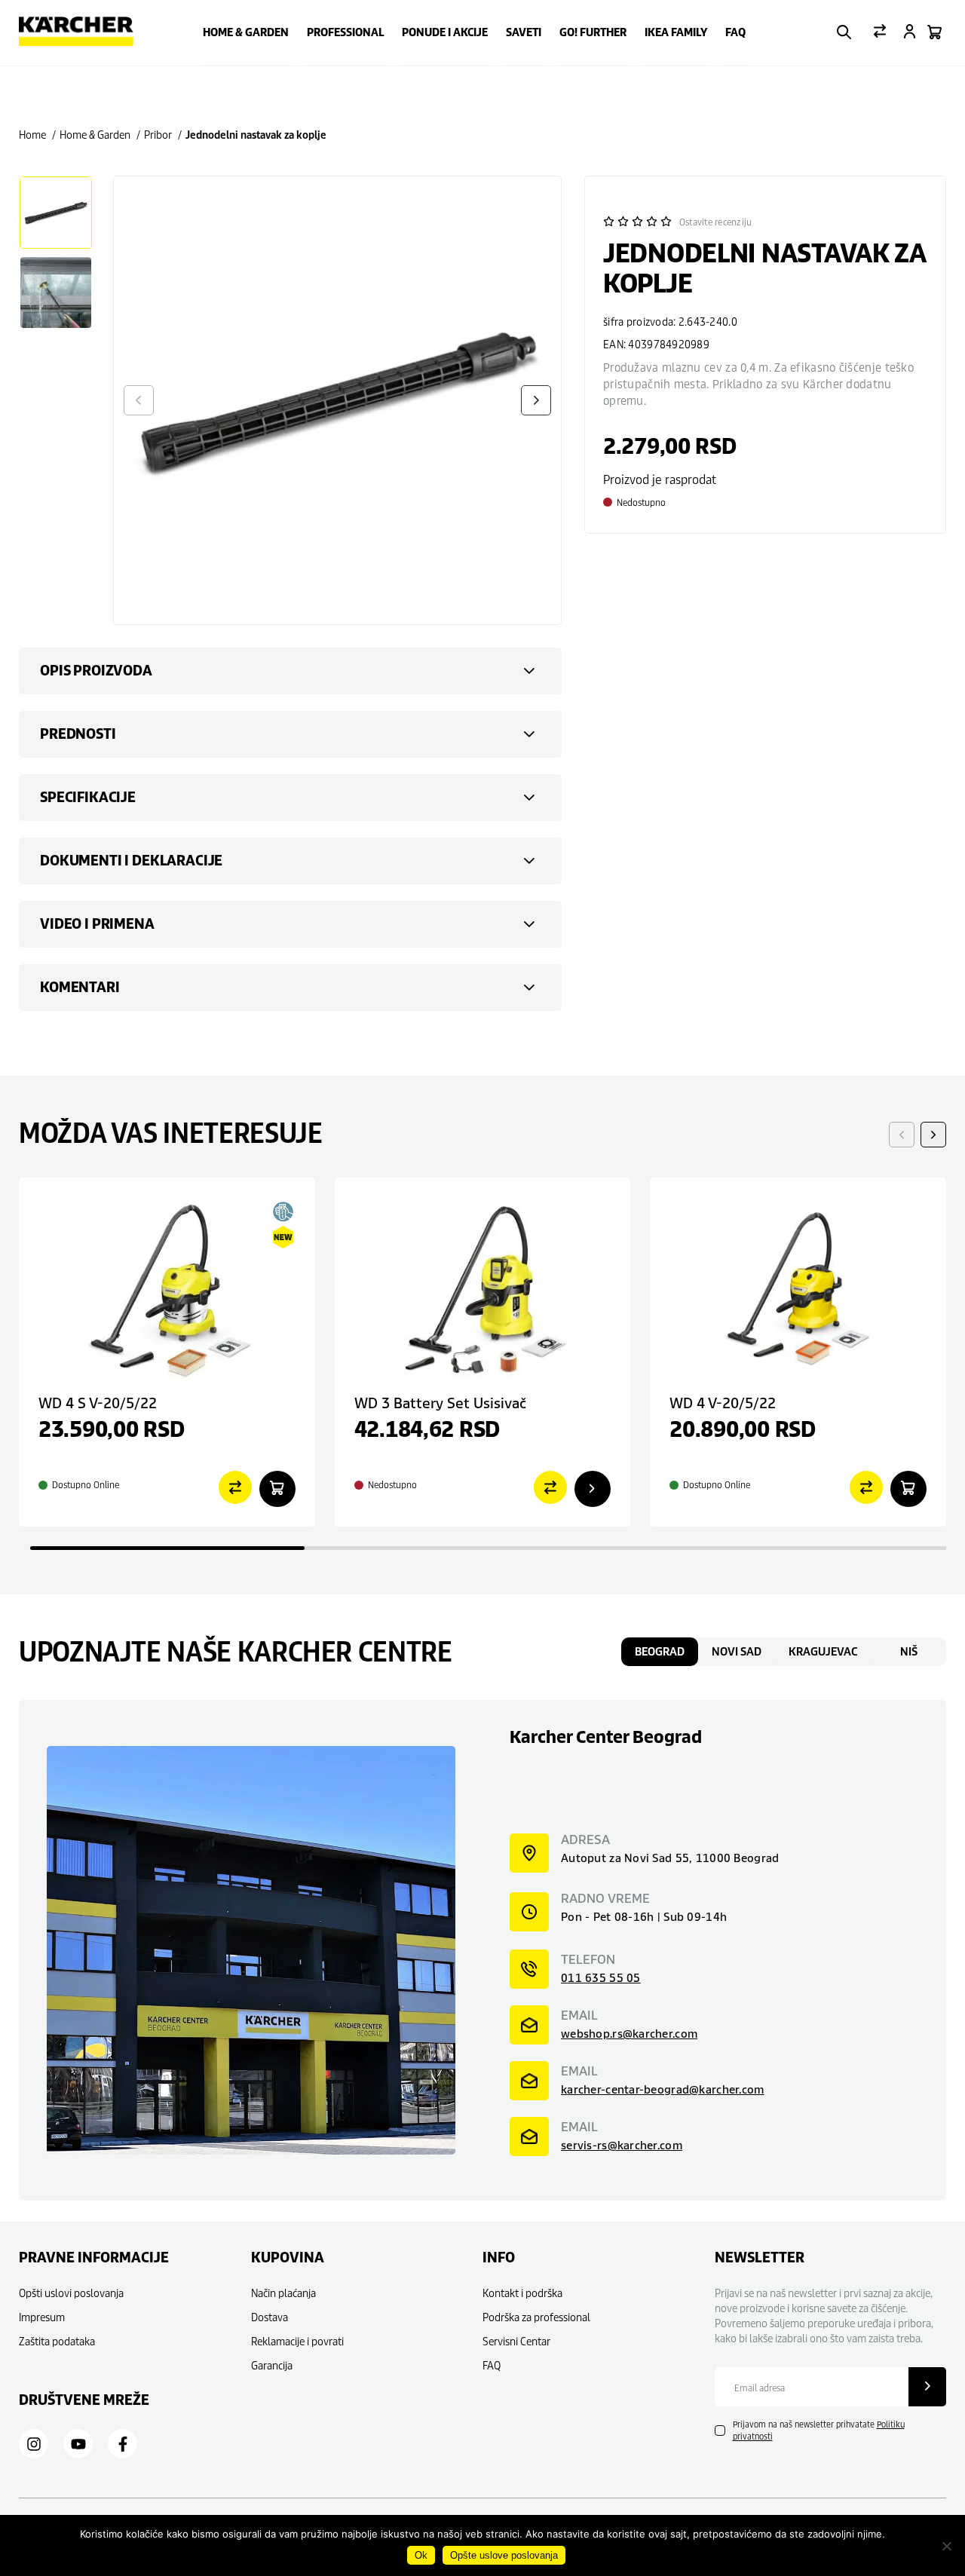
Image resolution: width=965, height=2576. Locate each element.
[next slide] (933, 1135)
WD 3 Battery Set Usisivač (440, 1403)
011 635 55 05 (601, 1978)
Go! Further (593, 32)
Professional (345, 32)
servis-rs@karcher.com (622, 2145)
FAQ (735, 32)
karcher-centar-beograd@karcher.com (663, 2089)
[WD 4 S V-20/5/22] (167, 1288)
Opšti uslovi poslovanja (71, 2293)
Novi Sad (737, 1652)
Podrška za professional (536, 2317)
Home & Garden (246, 32)
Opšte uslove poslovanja (504, 2555)
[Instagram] (34, 2444)
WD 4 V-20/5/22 (723, 1403)
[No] (946, 2546)
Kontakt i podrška (522, 2293)
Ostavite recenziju (715, 222)
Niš (909, 1652)
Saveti (524, 32)
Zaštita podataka (57, 2341)
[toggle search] (844, 33)
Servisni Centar (516, 2341)
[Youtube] (78, 2444)
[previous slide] (902, 1135)
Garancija (272, 2365)
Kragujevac (823, 1652)
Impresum (42, 2317)
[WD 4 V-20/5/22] (798, 1288)
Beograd (660, 1652)
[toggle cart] (934, 33)
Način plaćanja (283, 2293)
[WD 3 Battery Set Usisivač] (483, 1288)
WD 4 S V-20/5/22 (98, 1403)
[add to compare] (235, 1489)
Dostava (270, 2317)
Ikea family (676, 32)
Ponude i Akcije (445, 32)
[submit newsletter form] (927, 2387)
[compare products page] (880, 32)
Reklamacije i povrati (297, 2341)
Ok (421, 2555)
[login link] (910, 33)
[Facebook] (123, 2444)
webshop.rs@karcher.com (629, 2034)
